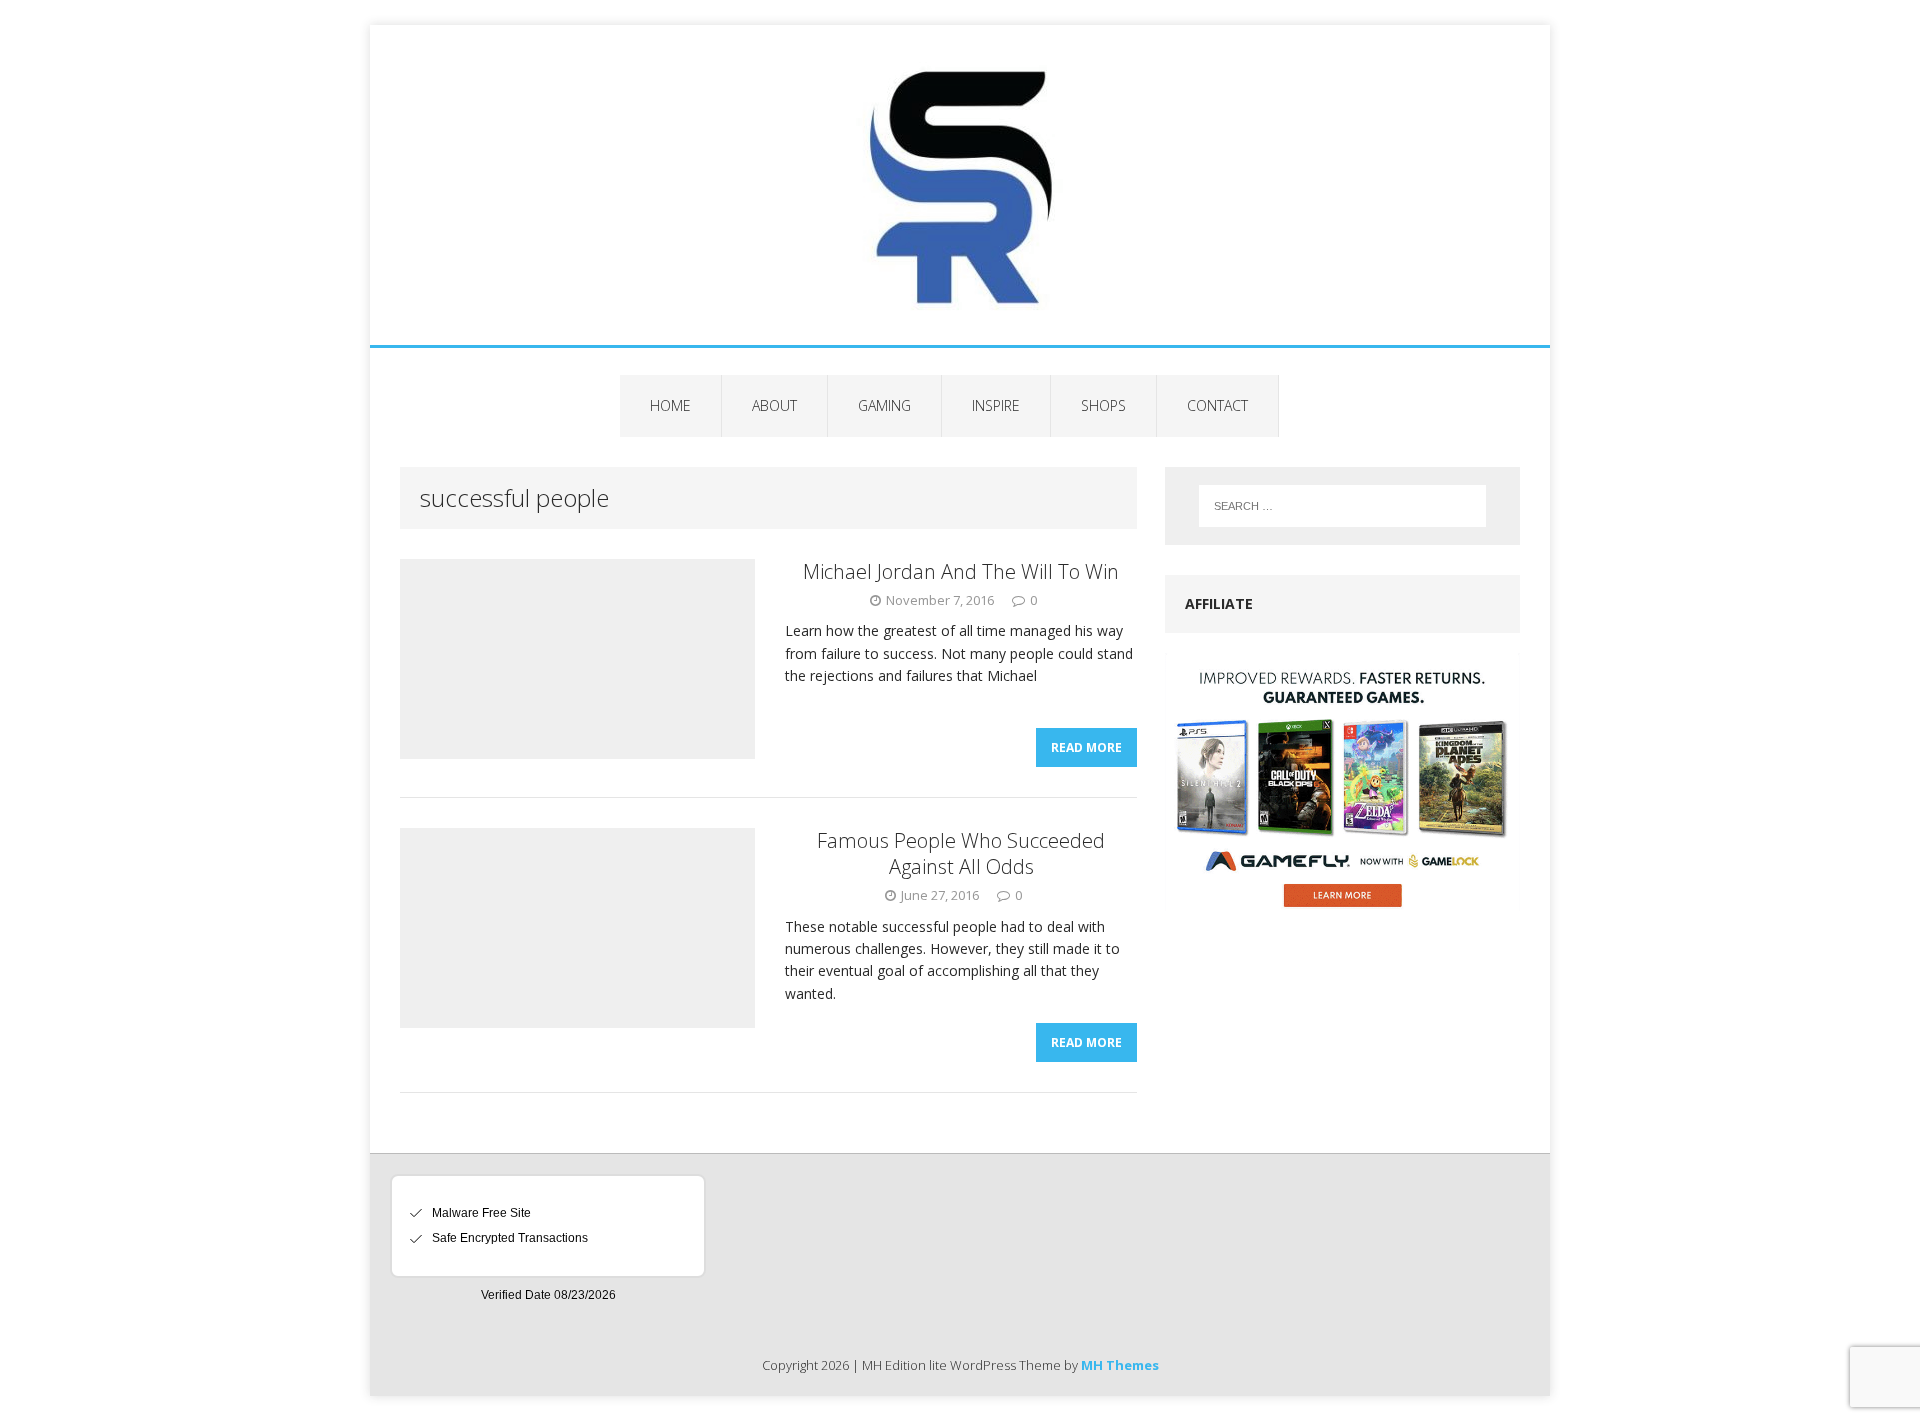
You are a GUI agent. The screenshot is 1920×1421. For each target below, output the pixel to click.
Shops (1103, 405)
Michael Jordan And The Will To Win (961, 571)
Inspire (996, 405)
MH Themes (1120, 1365)
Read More (1086, 747)
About (774, 405)
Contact (1217, 405)
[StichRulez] (960, 185)
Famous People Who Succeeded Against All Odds (961, 853)
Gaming (884, 405)
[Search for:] (1342, 506)
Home (670, 405)
